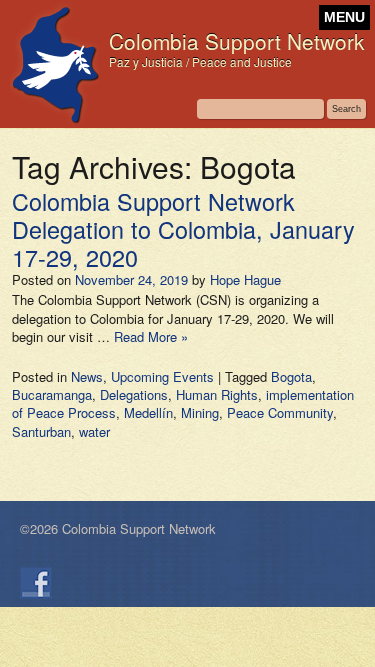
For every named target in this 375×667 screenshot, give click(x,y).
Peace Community (280, 412)
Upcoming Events (162, 376)
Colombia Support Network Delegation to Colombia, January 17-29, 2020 (183, 229)
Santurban (41, 431)
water (94, 431)
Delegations (134, 394)
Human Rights (217, 394)
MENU (344, 17)
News (87, 376)
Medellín (148, 412)
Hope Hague (245, 279)
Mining (200, 412)
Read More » (151, 336)
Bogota (291, 376)
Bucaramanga (52, 394)
